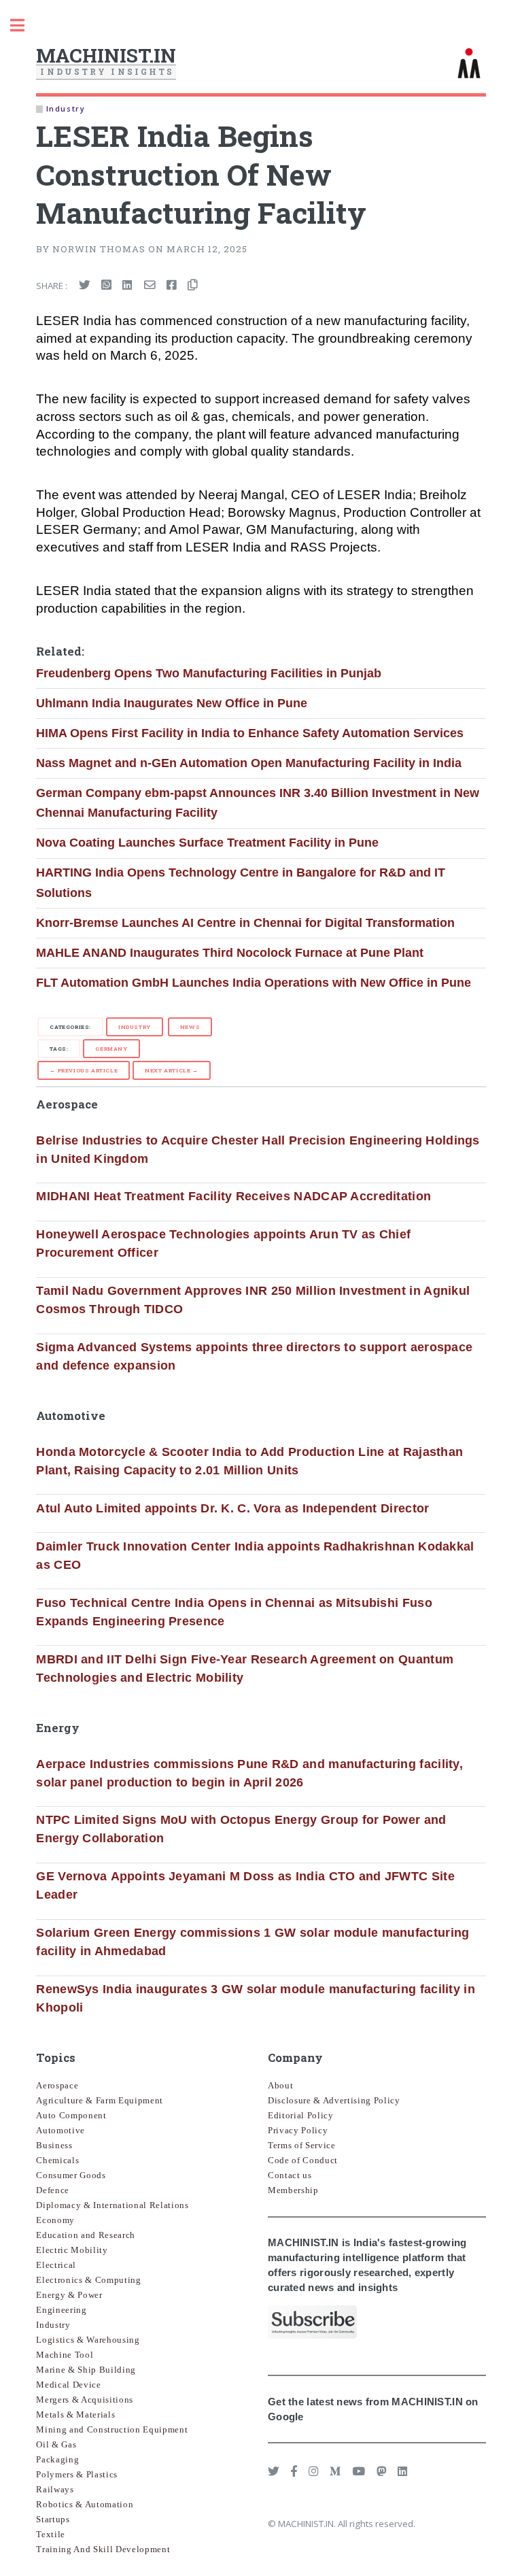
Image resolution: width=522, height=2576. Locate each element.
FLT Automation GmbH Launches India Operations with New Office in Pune (254, 983)
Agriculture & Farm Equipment (100, 2100)
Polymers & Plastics (77, 2474)
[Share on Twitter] (85, 286)
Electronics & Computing (88, 2280)
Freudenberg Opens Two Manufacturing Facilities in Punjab (209, 673)
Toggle (24, 26)
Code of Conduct (303, 2160)
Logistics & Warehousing (88, 2340)
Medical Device (68, 2385)
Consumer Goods (71, 2175)
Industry (135, 1027)
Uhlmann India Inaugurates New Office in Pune (172, 703)
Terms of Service (302, 2145)
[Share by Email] (150, 286)
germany (111, 1049)
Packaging (57, 2459)
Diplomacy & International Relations (112, 2205)
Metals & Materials (75, 2414)
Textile (51, 2534)
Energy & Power (69, 2295)
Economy (55, 2220)
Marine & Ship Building (86, 2370)
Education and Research (86, 2235)
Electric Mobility (72, 2250)
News (190, 1027)
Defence (53, 2190)
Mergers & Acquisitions (85, 2400)
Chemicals (57, 2160)
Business (54, 2145)
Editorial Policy (301, 2115)
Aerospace (57, 2085)
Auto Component (71, 2115)
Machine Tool (65, 2355)
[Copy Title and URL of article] (193, 286)
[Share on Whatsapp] (106, 286)
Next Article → (171, 1070)
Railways (55, 2489)
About (280, 2085)
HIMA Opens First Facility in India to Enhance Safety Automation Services (250, 733)
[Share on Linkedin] (127, 286)
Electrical (56, 2265)
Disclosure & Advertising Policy (334, 2100)
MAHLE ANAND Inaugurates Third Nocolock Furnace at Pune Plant (230, 953)
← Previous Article (84, 1070)
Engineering (61, 2310)
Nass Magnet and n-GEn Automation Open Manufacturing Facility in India (249, 763)
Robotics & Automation (85, 2504)
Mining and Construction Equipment (112, 2429)
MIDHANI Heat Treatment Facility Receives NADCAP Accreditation (233, 1196)
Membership (293, 2190)
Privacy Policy (298, 2130)
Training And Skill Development (103, 2549)
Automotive (60, 2130)
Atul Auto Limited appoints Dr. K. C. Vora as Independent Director (232, 1508)
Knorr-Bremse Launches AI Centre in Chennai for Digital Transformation (245, 923)
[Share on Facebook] (172, 286)
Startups (53, 2519)
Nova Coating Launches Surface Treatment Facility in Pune (207, 843)
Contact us (290, 2175)
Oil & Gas (56, 2444)
